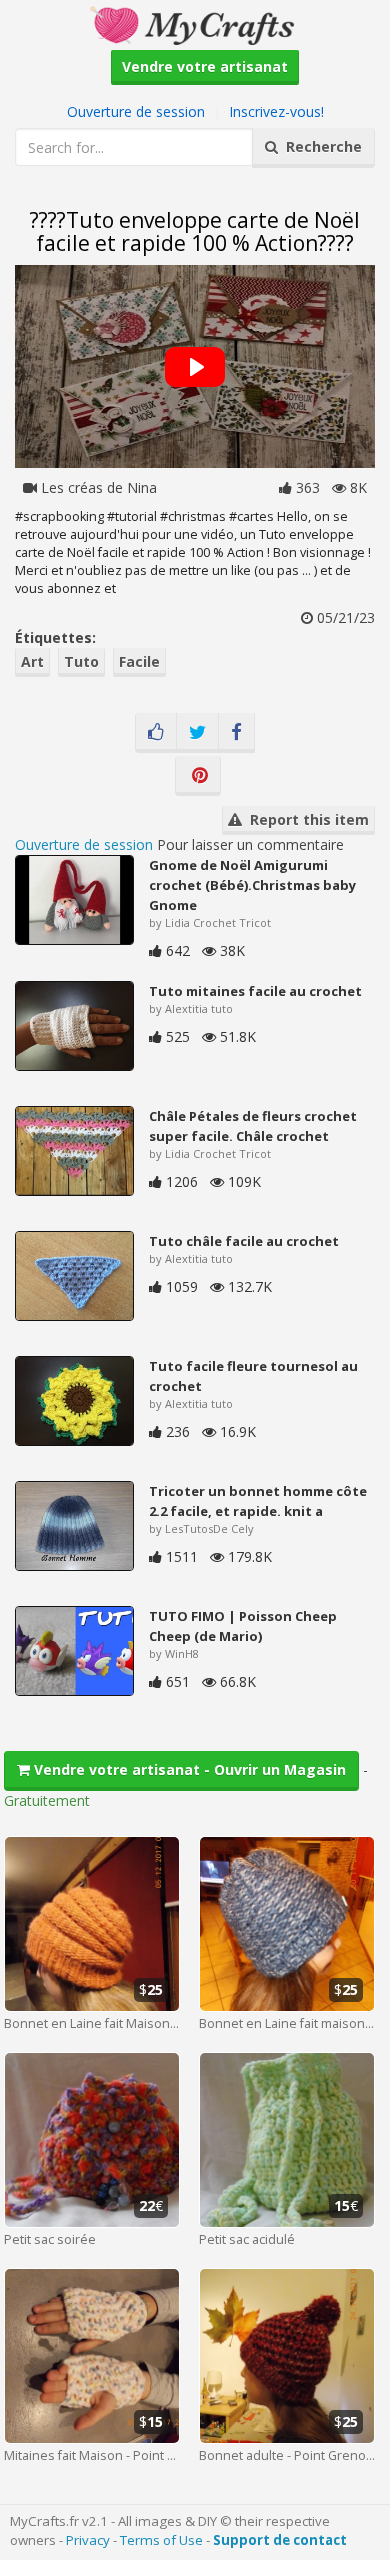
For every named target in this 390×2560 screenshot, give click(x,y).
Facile (139, 661)
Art (32, 661)
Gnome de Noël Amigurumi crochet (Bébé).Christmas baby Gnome (252, 885)
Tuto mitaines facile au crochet (255, 991)
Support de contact (280, 2540)
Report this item (305, 819)
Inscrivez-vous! (276, 111)
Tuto (81, 661)
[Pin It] (198, 776)
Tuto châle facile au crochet (244, 1241)
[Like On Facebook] (156, 733)
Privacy (88, 2540)
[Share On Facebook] (236, 733)
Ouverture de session (136, 111)
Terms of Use (161, 2540)
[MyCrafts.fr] (194, 23)
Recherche (320, 146)
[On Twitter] (197, 733)
